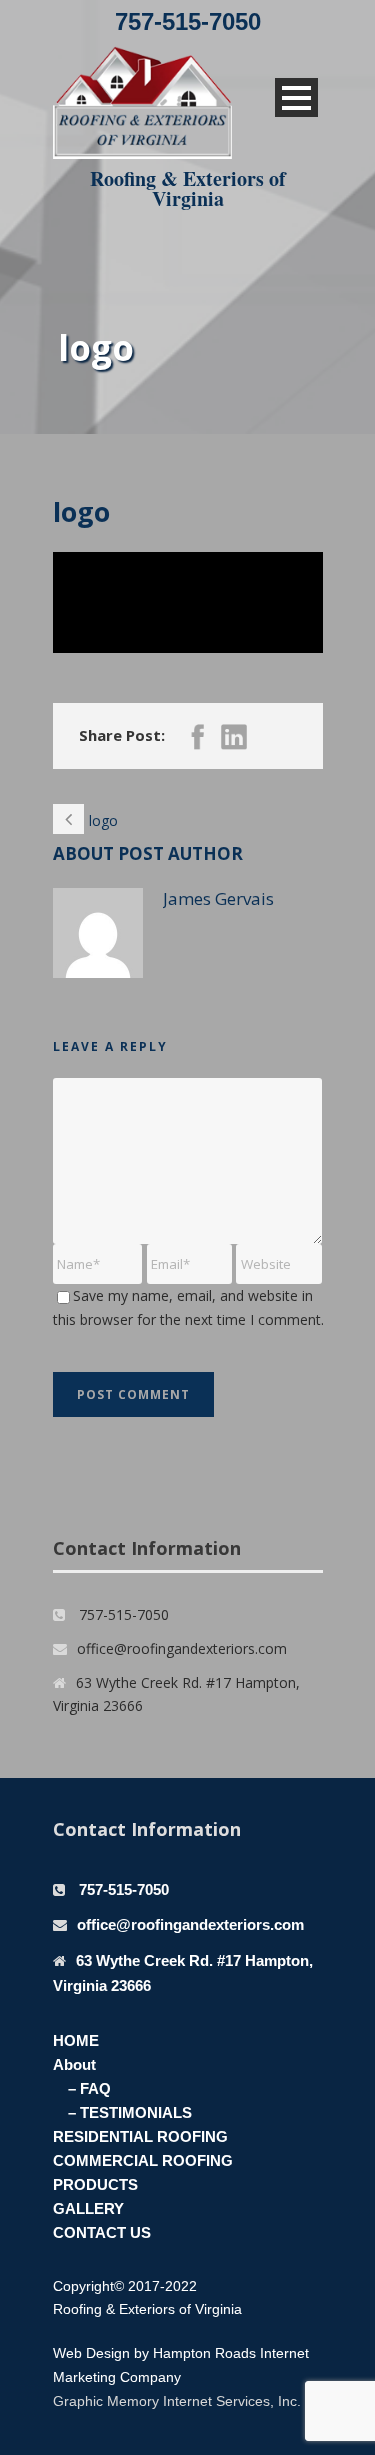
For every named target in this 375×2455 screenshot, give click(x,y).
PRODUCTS (95, 2184)
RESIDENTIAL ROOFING (140, 2136)
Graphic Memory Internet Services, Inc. (177, 2401)
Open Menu (296, 97)
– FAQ (89, 2088)
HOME (76, 2040)
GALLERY (88, 2208)
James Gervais (218, 898)
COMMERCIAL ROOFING (143, 2160)
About (74, 2064)
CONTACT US (102, 2232)
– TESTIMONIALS (130, 2112)
